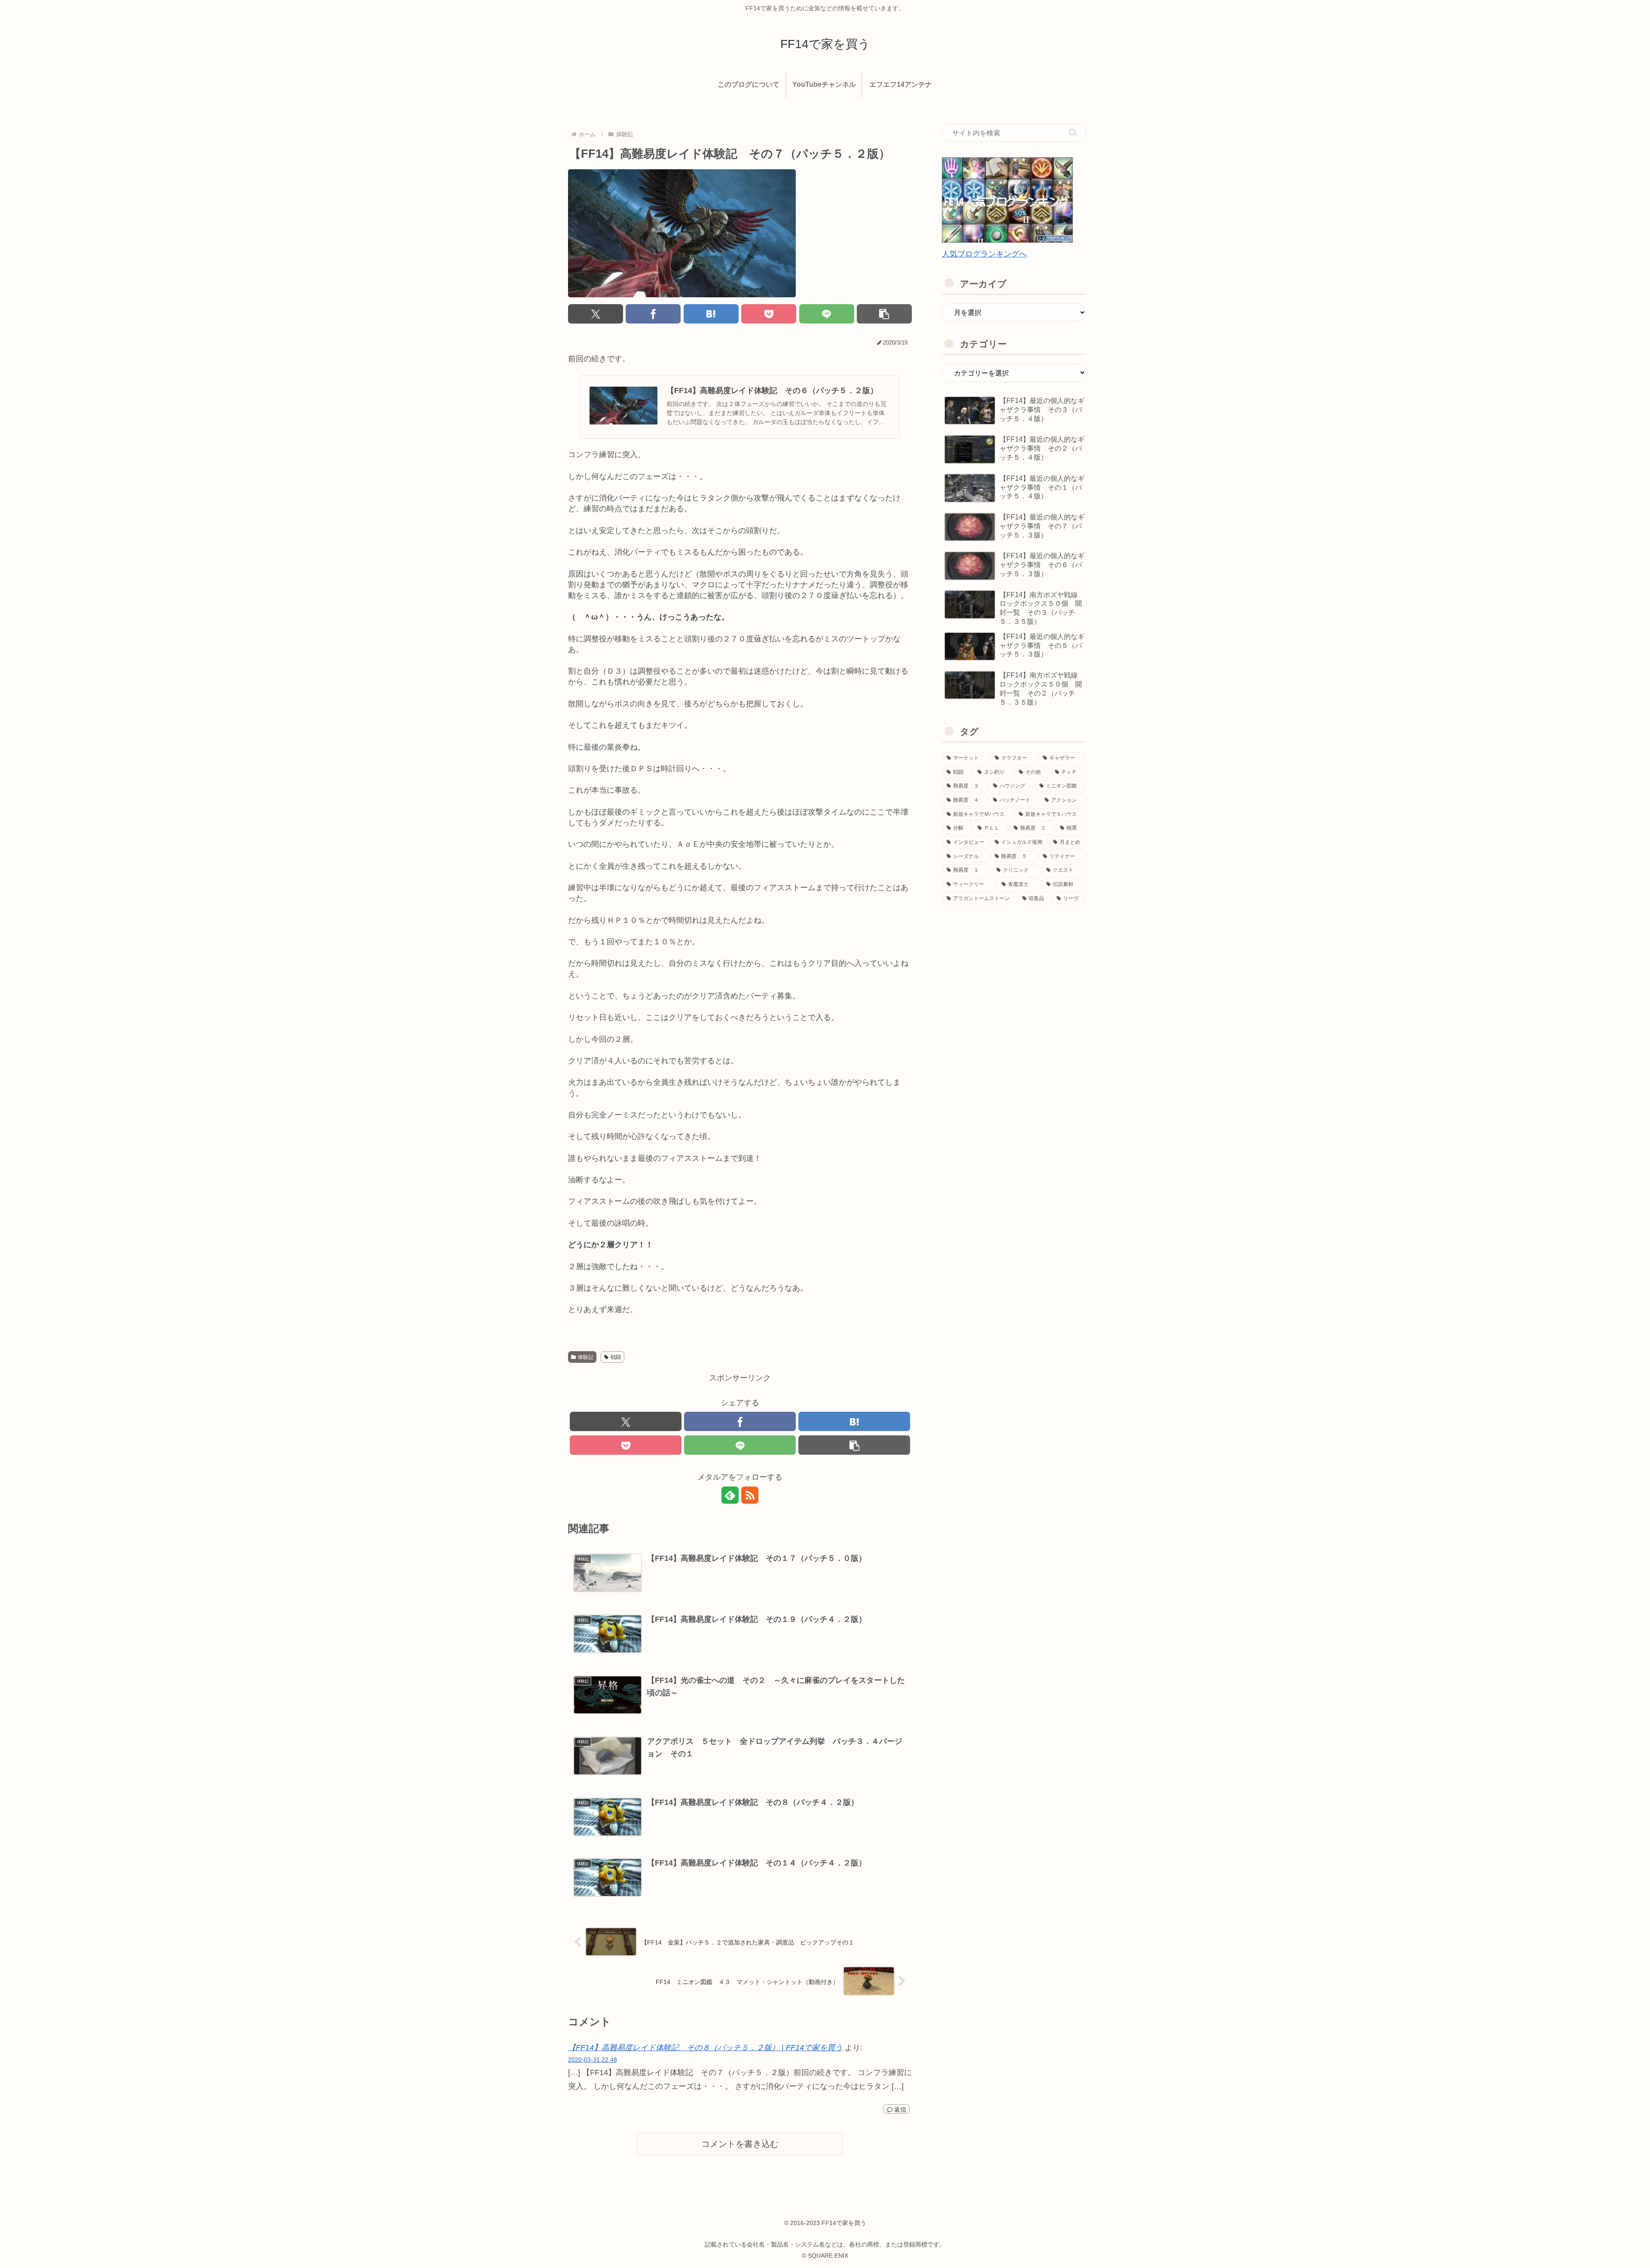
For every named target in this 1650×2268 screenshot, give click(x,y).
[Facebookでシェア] (653, 314)
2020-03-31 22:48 (593, 2060)
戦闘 (616, 1357)
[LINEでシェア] (827, 314)
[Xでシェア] (596, 314)
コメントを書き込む (740, 2144)
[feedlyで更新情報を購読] (730, 1495)
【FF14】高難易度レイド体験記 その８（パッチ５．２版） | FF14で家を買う (705, 2048)
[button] (884, 314)
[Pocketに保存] (769, 314)
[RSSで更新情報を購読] (750, 1495)
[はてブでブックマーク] (711, 314)
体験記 (586, 1357)
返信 (900, 2109)
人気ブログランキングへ (984, 254)
